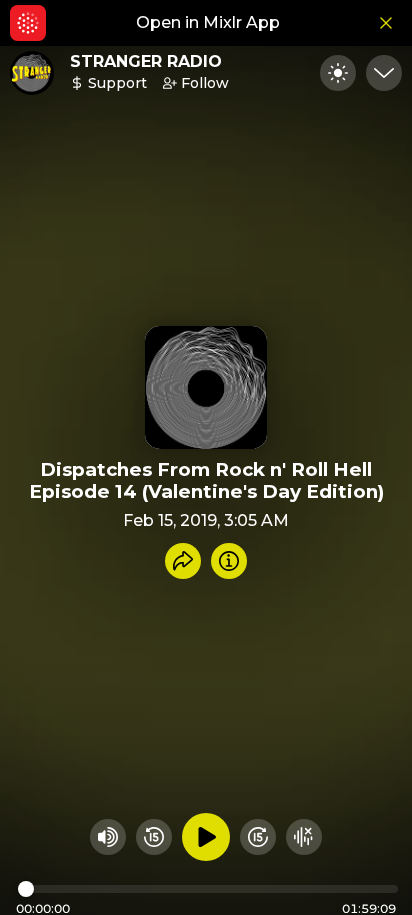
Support (117, 83)
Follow (205, 83)
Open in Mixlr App (208, 22)
